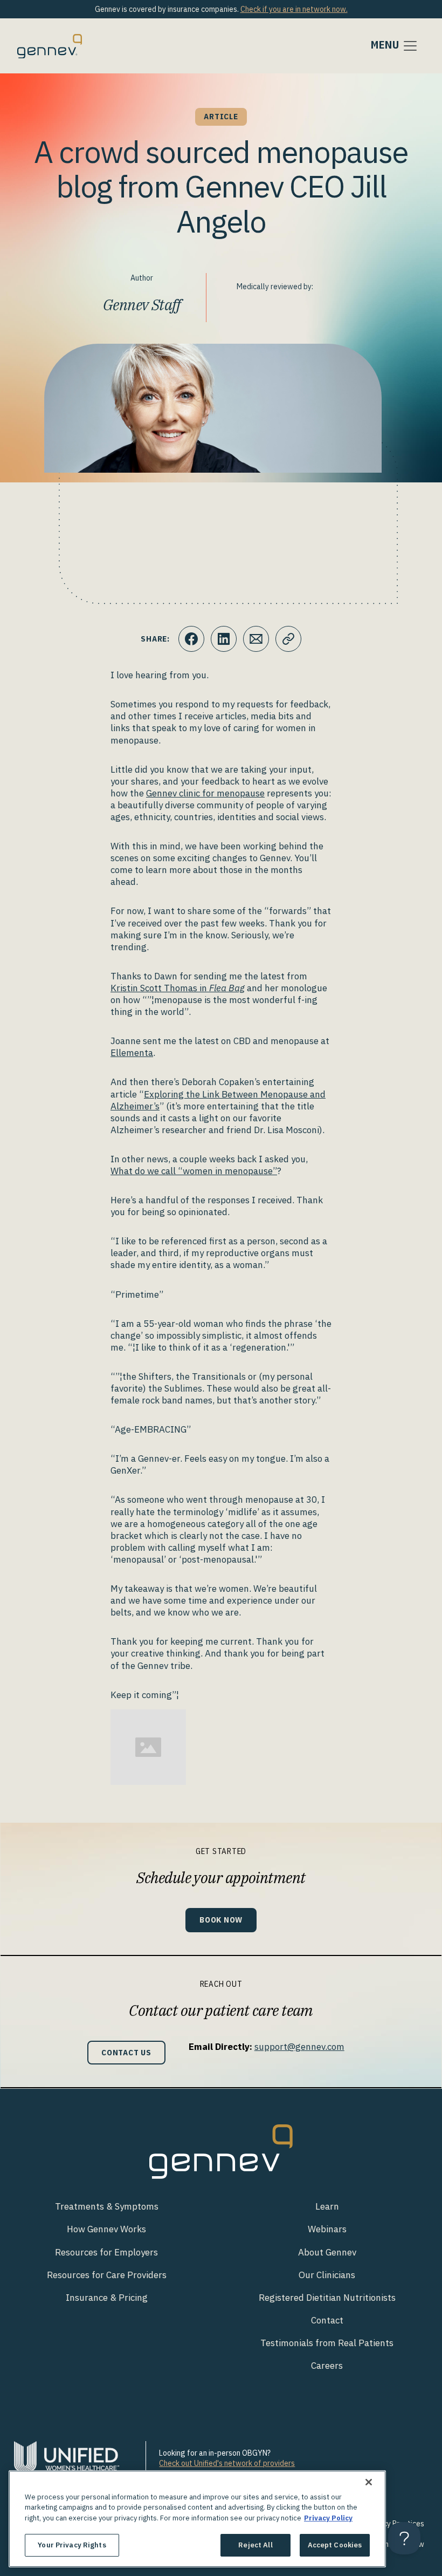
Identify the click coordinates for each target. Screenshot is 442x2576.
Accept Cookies (335, 2545)
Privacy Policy (328, 2518)
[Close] (369, 2482)
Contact (327, 2320)
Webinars (327, 2229)
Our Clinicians (327, 2275)
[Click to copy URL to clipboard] (288, 639)
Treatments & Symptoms (107, 2206)
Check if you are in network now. (294, 9)
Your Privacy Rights (72, 2545)
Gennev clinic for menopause (205, 793)
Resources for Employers (106, 2252)
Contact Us (126, 2052)
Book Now (221, 1920)
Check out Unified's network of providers (227, 2463)
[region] (197, 2519)
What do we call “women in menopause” (194, 1171)
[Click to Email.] (256, 639)
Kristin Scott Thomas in (178, 988)
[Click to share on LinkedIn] (224, 639)
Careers (327, 2366)
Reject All (255, 2545)
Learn (327, 2206)
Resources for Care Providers (107, 2275)
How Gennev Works (106, 2229)
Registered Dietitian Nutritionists (327, 2298)
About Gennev (327, 2252)
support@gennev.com (299, 2047)
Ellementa (132, 1053)
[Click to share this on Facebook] (191, 639)
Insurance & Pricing (107, 2298)
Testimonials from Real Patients (327, 2343)
